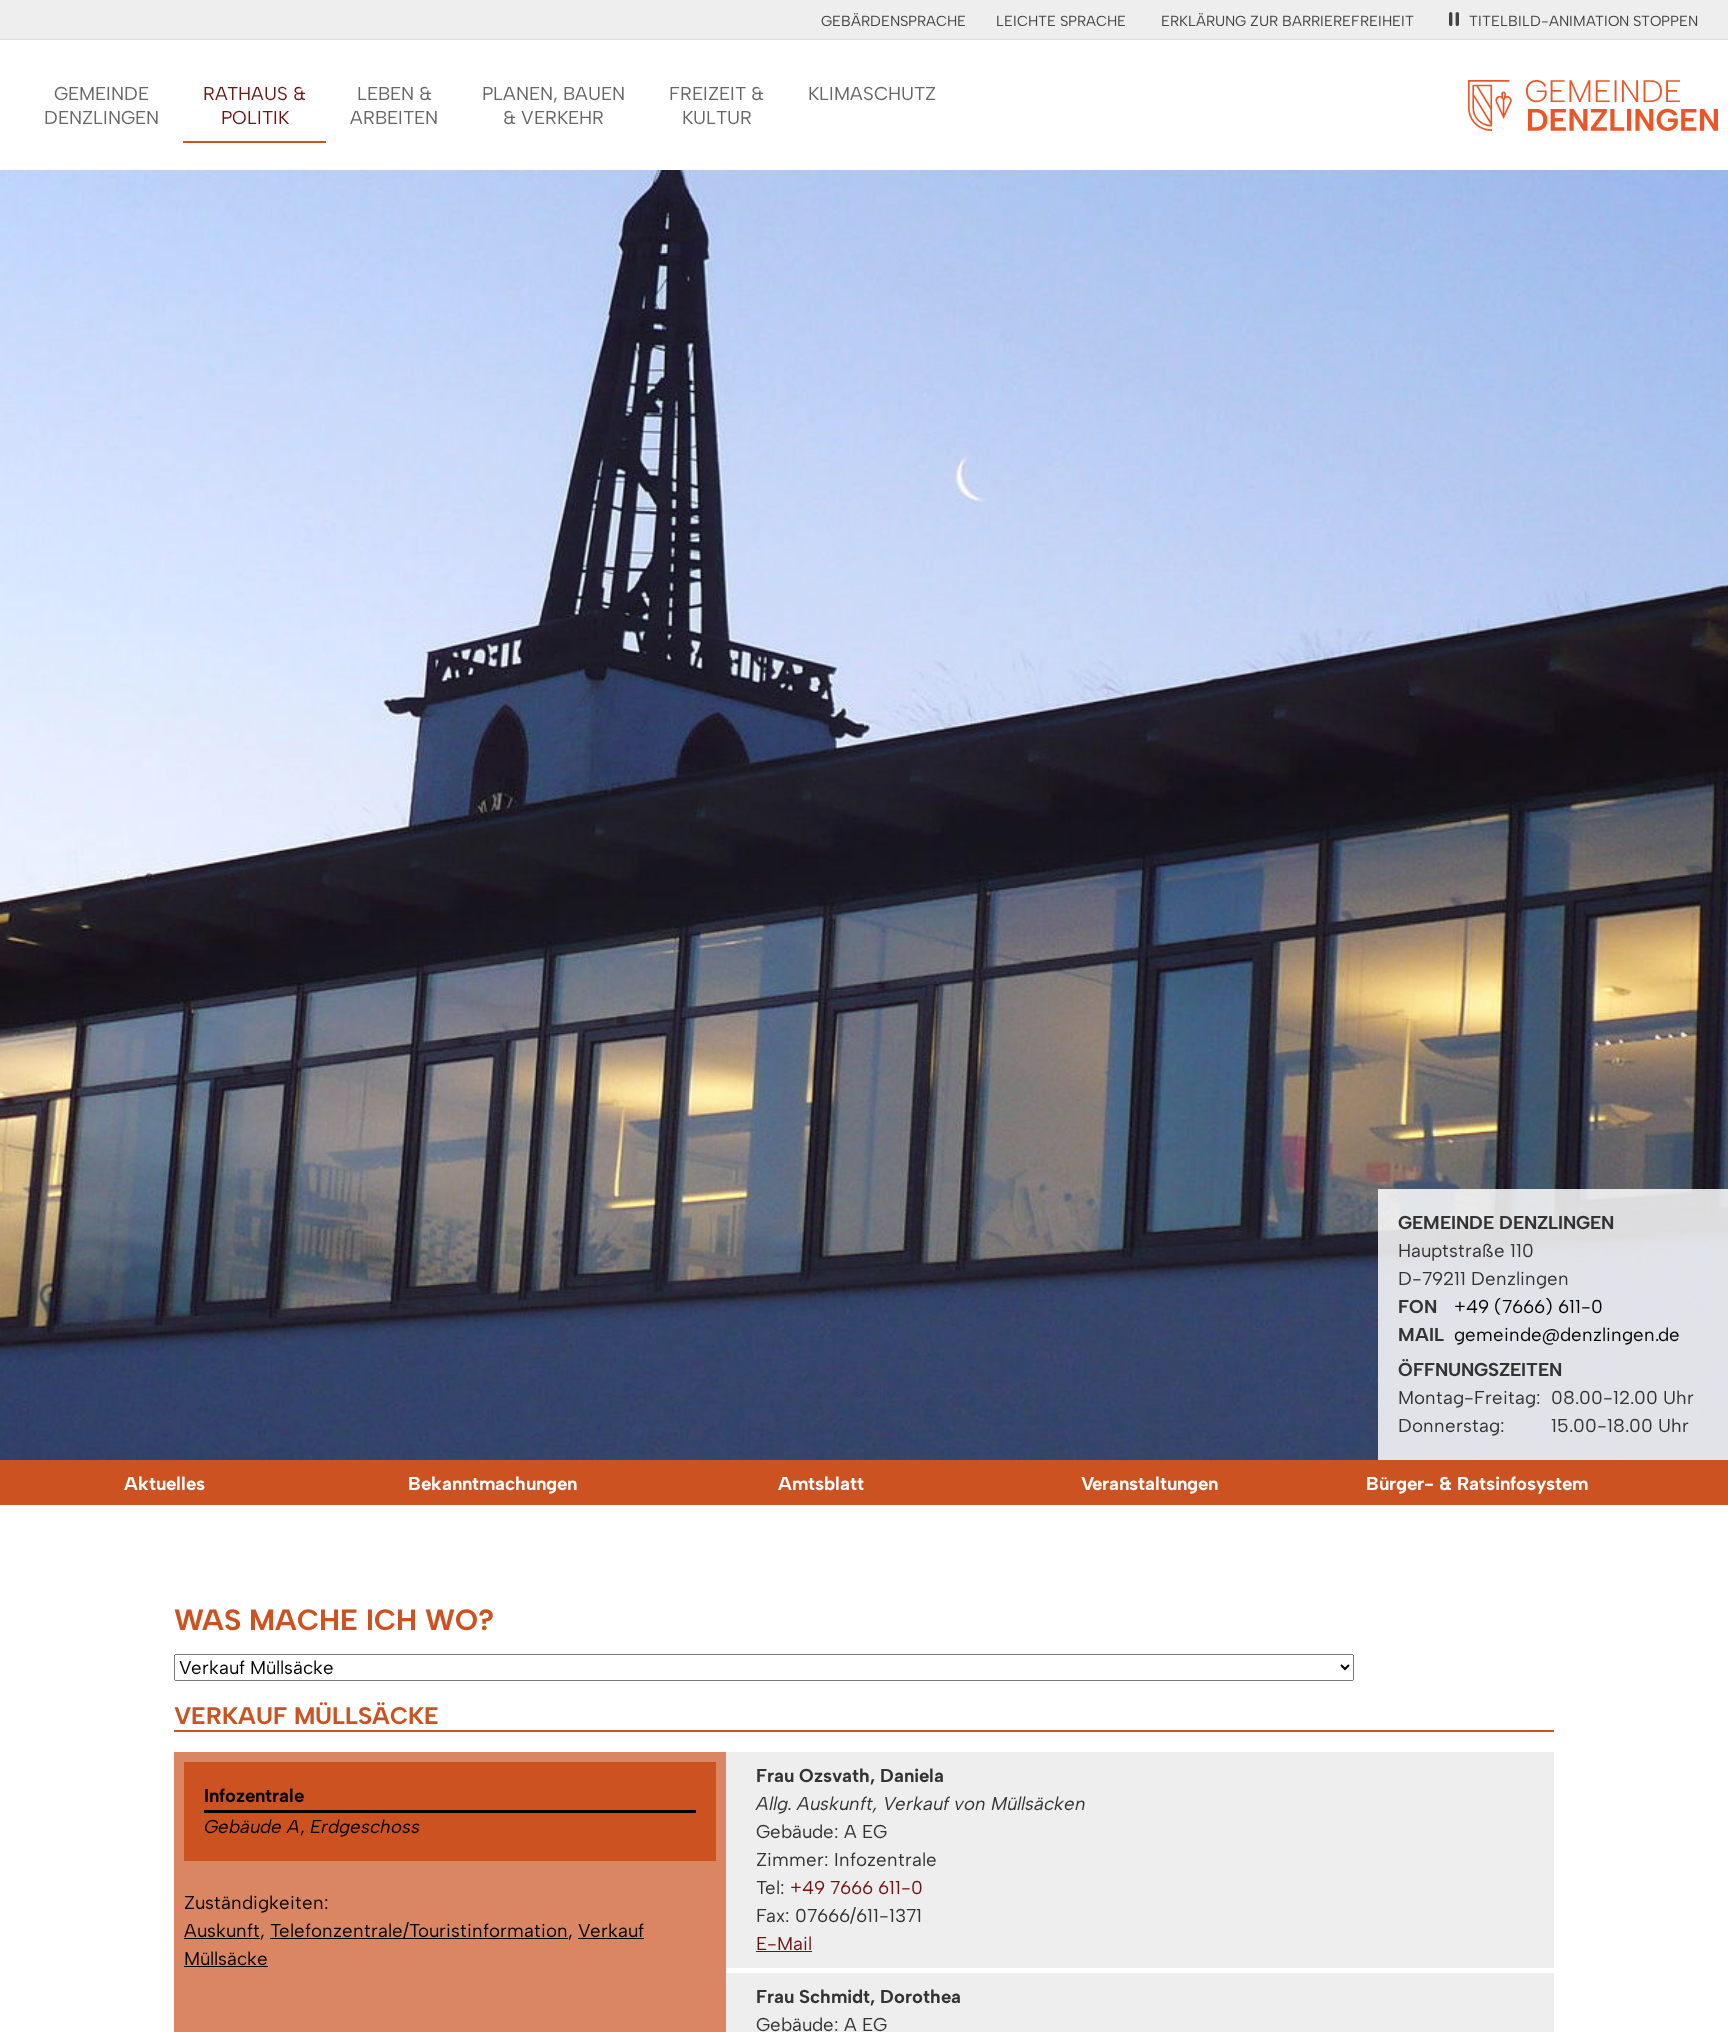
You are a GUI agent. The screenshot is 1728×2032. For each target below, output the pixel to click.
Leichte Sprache (1061, 21)
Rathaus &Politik (254, 105)
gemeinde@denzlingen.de (1567, 1334)
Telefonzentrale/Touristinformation (419, 1930)
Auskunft (222, 1930)
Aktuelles (164, 1483)
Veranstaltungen (1149, 1483)
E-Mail (784, 1943)
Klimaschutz (872, 93)
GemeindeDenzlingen (101, 105)
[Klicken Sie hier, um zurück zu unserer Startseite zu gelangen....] (1593, 119)
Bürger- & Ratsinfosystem (1477, 1483)
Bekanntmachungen (492, 1483)
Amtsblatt (821, 1483)
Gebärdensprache (893, 21)
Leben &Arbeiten (394, 105)
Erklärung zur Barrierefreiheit (1287, 21)
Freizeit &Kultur (716, 105)
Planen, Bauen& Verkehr (553, 105)
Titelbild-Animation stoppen (1583, 21)
